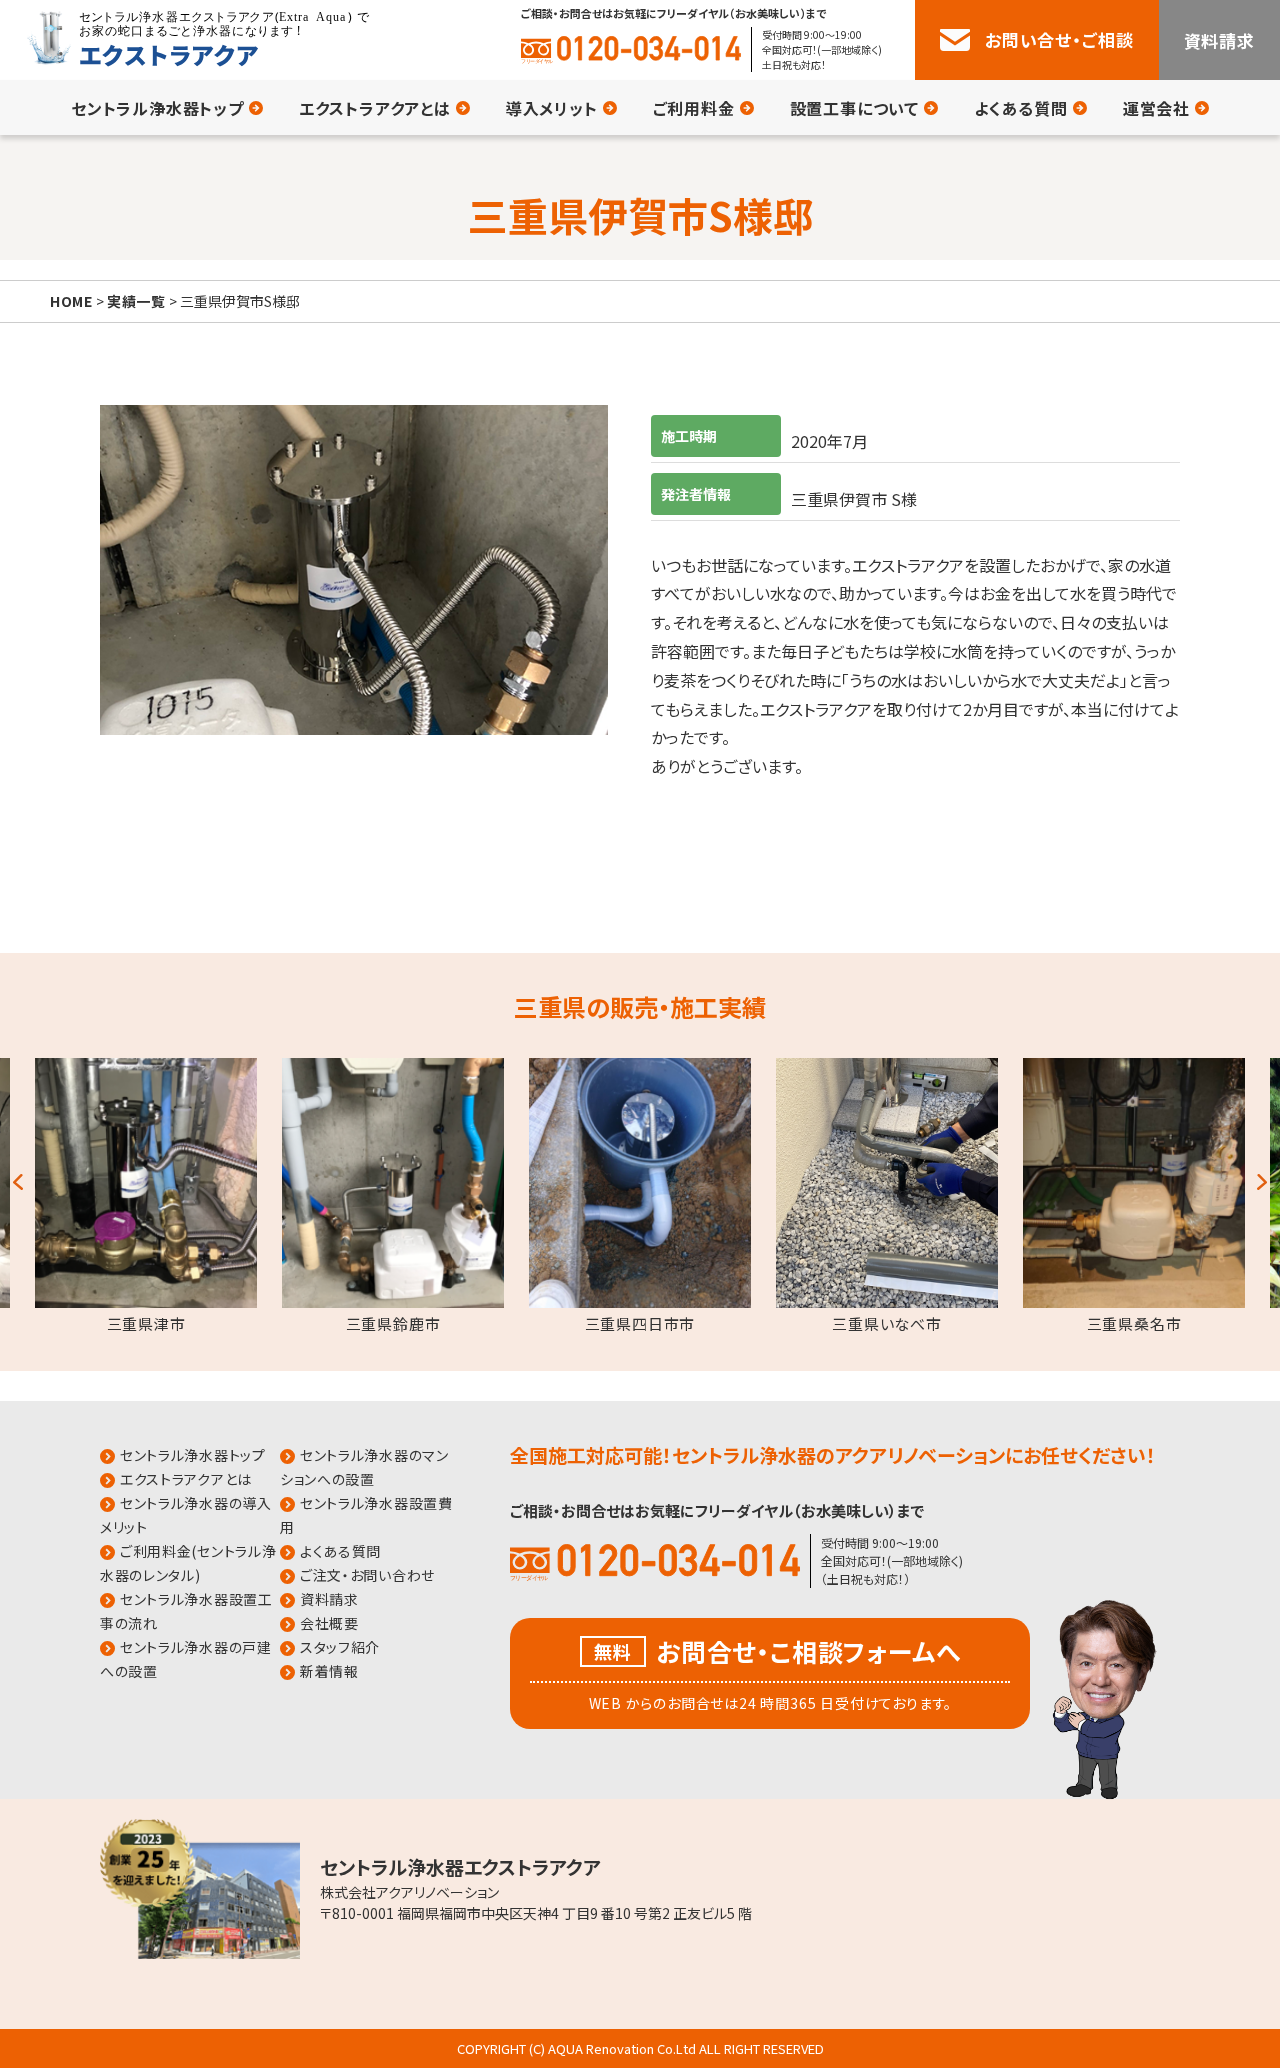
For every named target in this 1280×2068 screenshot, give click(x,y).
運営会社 (1156, 108)
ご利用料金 (694, 108)
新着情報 (329, 1671)
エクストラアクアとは (375, 108)
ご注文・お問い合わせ (367, 1575)
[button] (18, 1178)
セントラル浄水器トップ (157, 108)
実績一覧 (136, 301)
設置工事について (854, 108)
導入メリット (552, 108)
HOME (71, 301)
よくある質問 (1021, 108)
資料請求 (1219, 40)
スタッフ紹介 (340, 1647)
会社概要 (329, 1623)
